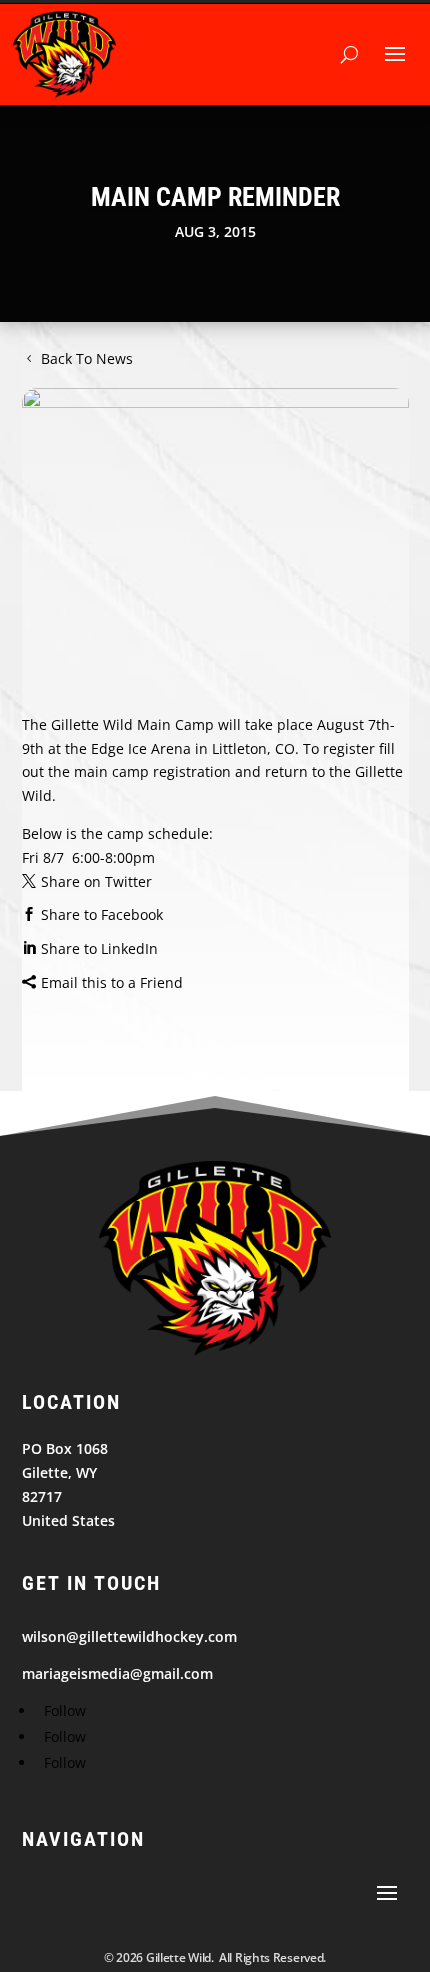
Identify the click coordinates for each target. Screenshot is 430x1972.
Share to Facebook (102, 914)
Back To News (87, 358)
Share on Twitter (96, 881)
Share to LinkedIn (99, 948)
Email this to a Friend (112, 982)
